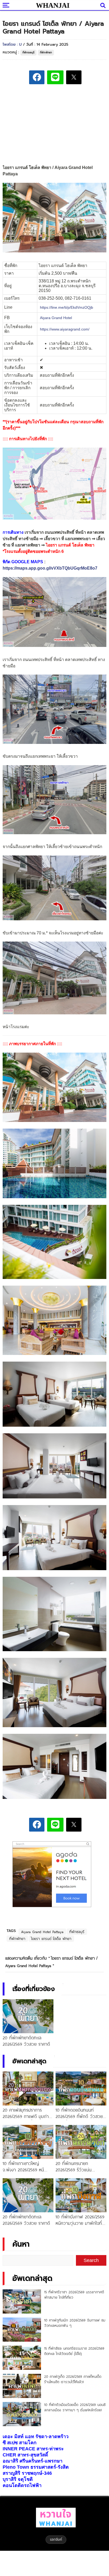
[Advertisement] (54, 125)
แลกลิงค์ (56, 2539)
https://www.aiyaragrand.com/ (65, 329)
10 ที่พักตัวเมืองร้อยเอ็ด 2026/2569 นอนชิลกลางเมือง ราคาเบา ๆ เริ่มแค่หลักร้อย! (75, 2407)
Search (91, 2260)
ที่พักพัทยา (46, 52)
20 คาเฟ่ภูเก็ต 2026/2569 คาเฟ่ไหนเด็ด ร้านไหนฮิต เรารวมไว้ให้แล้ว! (73, 2379)
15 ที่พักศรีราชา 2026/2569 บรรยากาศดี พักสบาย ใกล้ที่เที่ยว (74, 2295)
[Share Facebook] (37, 77)
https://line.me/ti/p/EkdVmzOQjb (67, 307)
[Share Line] (55, 77)
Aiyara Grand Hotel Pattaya (42, 1932)
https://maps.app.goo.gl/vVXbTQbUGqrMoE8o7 (50, 568)
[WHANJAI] (53, 5)
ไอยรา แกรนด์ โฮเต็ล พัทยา (51, 1939)
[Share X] (74, 77)
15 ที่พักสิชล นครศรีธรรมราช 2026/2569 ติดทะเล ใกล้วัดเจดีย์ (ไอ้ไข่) (74, 2351)
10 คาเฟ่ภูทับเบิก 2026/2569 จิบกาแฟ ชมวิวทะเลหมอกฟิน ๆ (75, 2323)
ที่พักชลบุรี (28, 52)
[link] (56, 318)
